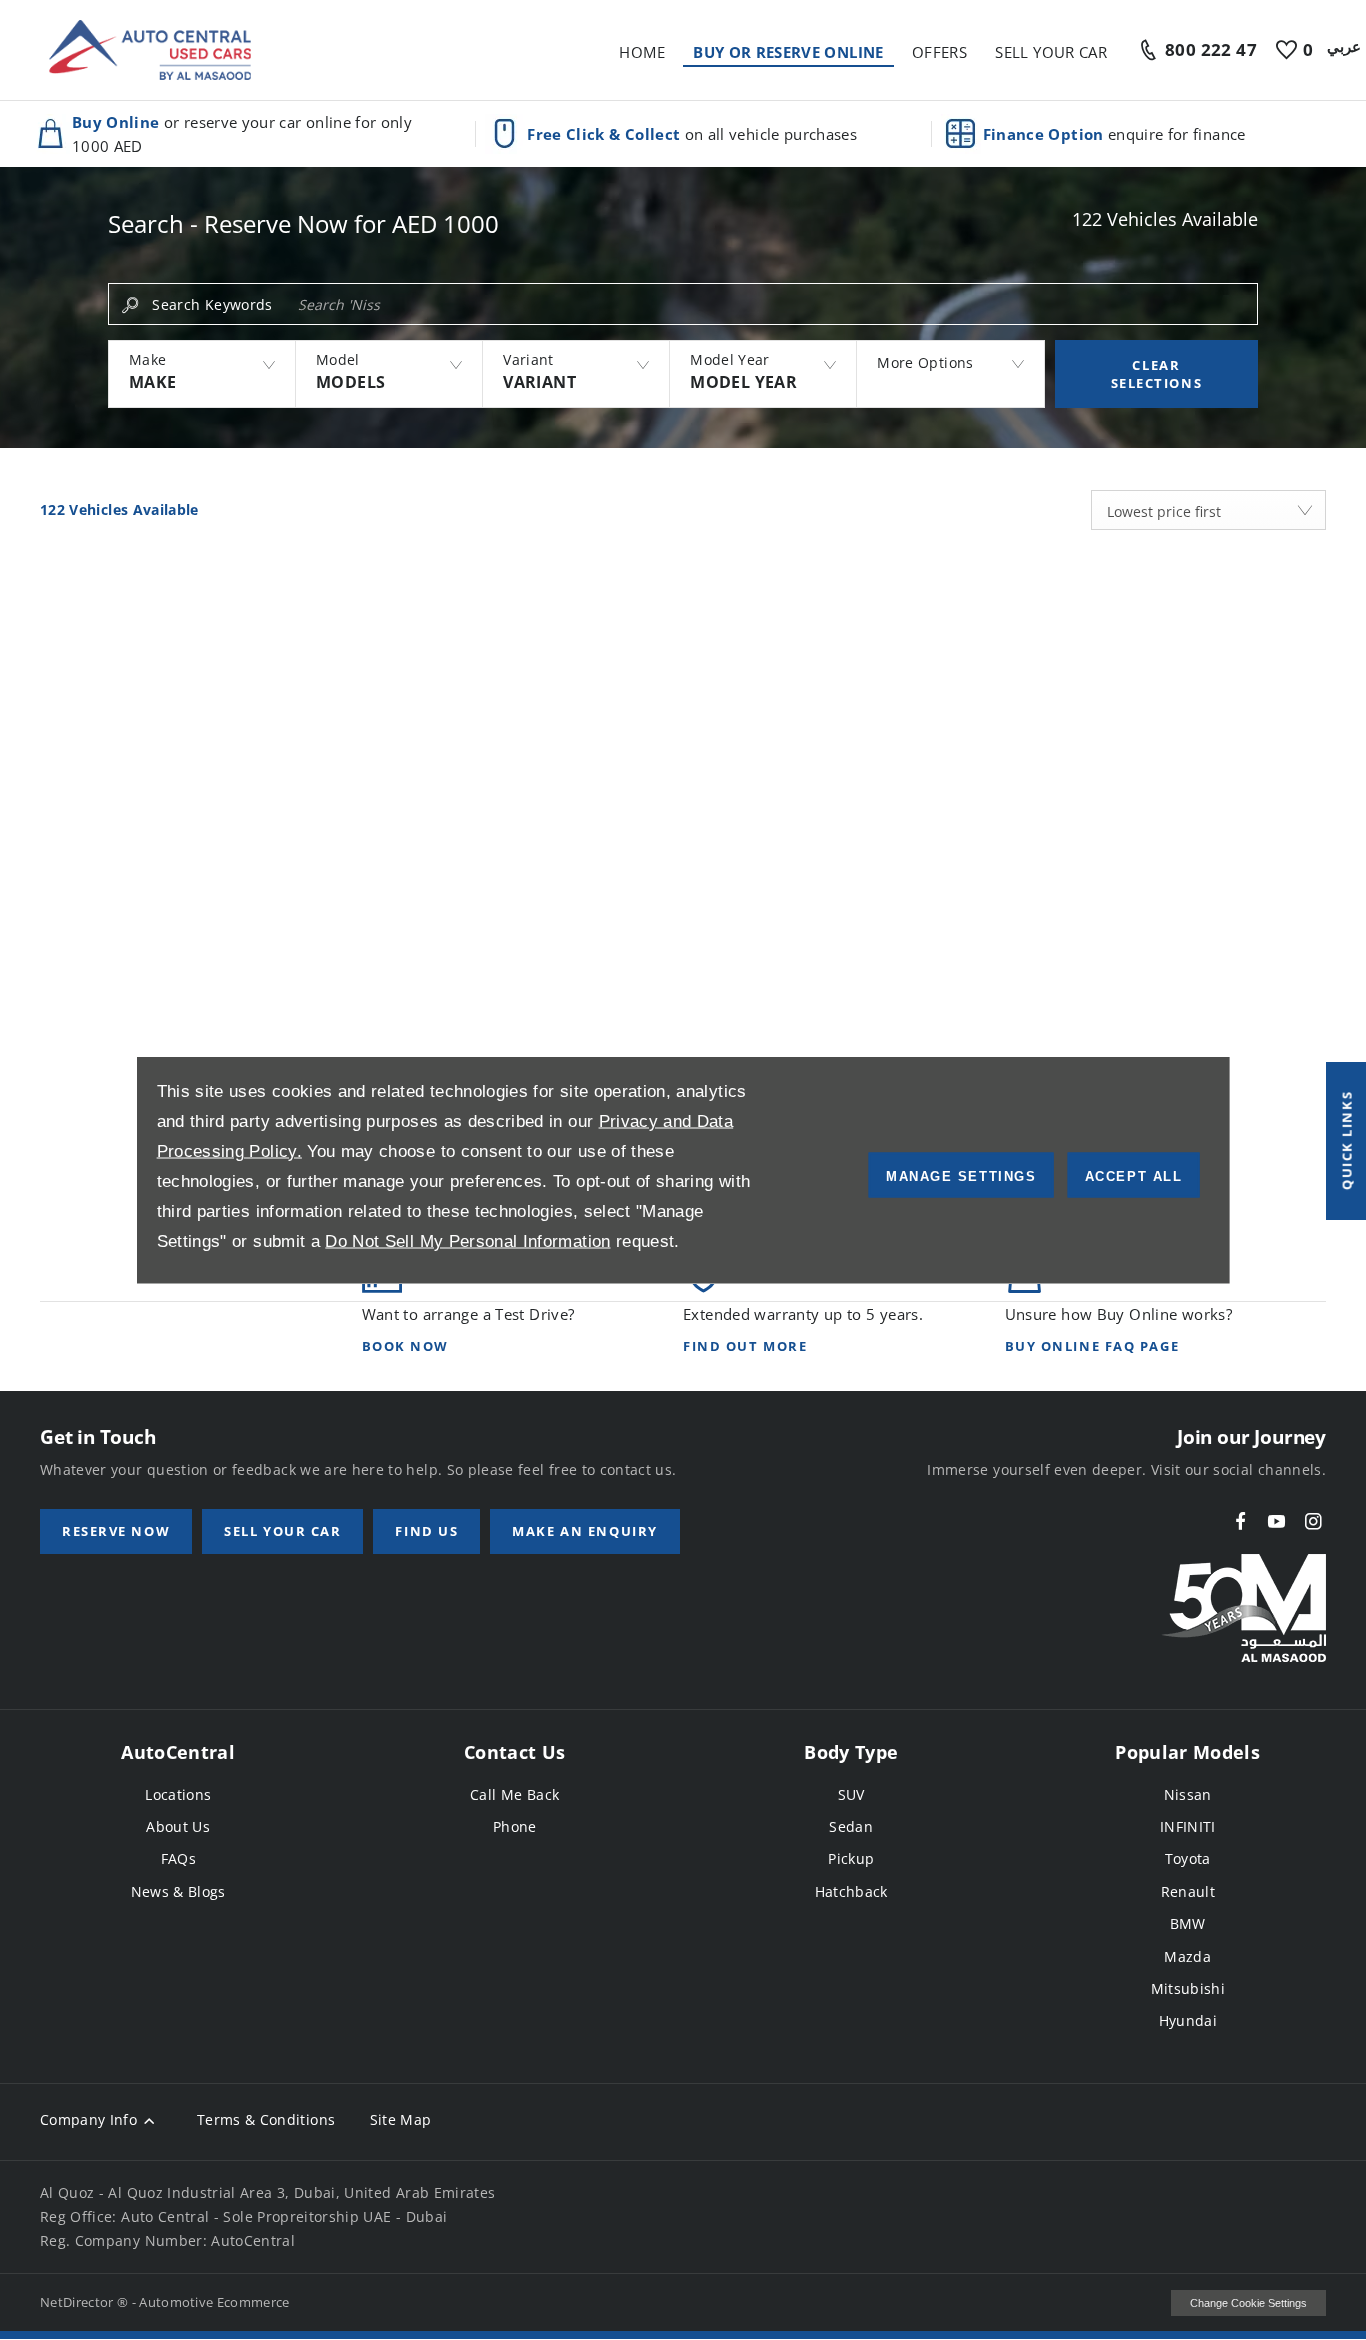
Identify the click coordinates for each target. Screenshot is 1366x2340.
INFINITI (1188, 1826)
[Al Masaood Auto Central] (150, 49)
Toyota (1188, 1858)
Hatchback (851, 1891)
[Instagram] (1313, 1521)
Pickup (851, 1858)
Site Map (401, 2119)
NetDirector (78, 2302)
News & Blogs (178, 1891)
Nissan (1188, 1794)
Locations (178, 1794)
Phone (515, 1826)
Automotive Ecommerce (214, 2302)
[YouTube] (1276, 1521)
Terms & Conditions (266, 2119)
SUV (851, 1794)
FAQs (178, 1858)
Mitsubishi (1188, 1988)
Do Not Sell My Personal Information (467, 1241)
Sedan (851, 1826)
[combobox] (1208, 510)
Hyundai (1188, 2020)
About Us (178, 1826)
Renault (1188, 1891)
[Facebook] (1240, 1521)
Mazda (1187, 1956)
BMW (1188, 1923)
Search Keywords (212, 304)
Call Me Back (514, 1794)
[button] (201, 374)
